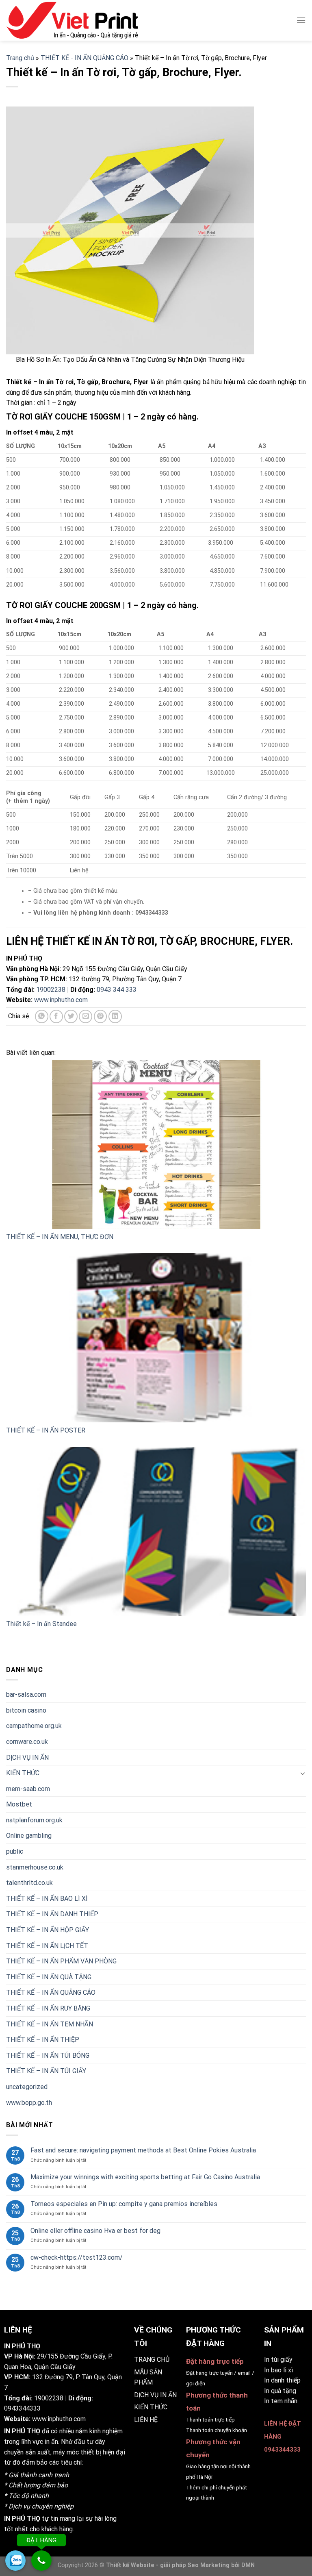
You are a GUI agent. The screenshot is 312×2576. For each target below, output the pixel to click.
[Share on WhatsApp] (42, 1016)
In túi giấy (278, 2360)
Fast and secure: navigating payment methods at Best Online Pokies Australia (143, 2151)
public (15, 1851)
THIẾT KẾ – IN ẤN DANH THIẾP (52, 1914)
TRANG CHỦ (152, 2360)
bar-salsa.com (26, 1695)
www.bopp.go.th (29, 2103)
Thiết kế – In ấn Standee (41, 1624)
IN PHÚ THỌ (22, 2431)
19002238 (51, 990)
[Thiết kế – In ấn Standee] (156, 1531)
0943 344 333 (117, 990)
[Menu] (301, 20)
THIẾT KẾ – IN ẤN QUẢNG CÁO (51, 1993)
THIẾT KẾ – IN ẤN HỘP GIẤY (48, 1930)
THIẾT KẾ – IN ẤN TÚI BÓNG (48, 2055)
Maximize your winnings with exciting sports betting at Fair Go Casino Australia (145, 2177)
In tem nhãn (281, 2401)
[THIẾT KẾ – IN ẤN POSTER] (156, 1338)
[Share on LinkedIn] (115, 1016)
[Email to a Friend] (86, 1016)
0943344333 (22, 2408)
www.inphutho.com (61, 1000)
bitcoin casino (26, 1710)
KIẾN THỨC (23, 1773)
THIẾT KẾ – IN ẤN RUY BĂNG (48, 2008)
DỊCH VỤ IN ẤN (27, 1758)
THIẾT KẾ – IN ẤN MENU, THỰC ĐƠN (60, 1237)
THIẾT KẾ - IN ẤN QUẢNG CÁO (84, 58)
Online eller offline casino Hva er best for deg (95, 2231)
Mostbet (19, 1805)
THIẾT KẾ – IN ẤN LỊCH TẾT (47, 1946)
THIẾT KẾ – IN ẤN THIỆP (43, 2040)
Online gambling (29, 1836)
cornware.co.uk (27, 1742)
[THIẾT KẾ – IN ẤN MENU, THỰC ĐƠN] (156, 1145)
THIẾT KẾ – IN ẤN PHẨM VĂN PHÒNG (61, 1962)
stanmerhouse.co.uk (35, 1867)
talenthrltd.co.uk (29, 1883)
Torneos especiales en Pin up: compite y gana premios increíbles (124, 2204)
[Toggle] (303, 1773)
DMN (248, 2565)
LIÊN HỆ (146, 2420)
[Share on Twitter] (71, 1016)
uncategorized (27, 2087)
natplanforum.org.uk (34, 1820)
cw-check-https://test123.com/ (77, 2258)
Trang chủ (20, 58)
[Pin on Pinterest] (101, 1016)
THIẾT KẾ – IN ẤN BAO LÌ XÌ (47, 1899)
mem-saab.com (28, 1789)
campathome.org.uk (34, 1726)
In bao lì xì (278, 2370)
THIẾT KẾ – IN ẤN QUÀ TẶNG (49, 1977)
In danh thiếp (282, 2380)
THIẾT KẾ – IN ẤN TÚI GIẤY (46, 2071)
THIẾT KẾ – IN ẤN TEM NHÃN (50, 2024)
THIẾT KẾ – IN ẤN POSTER (46, 1430)
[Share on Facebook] (56, 1016)
